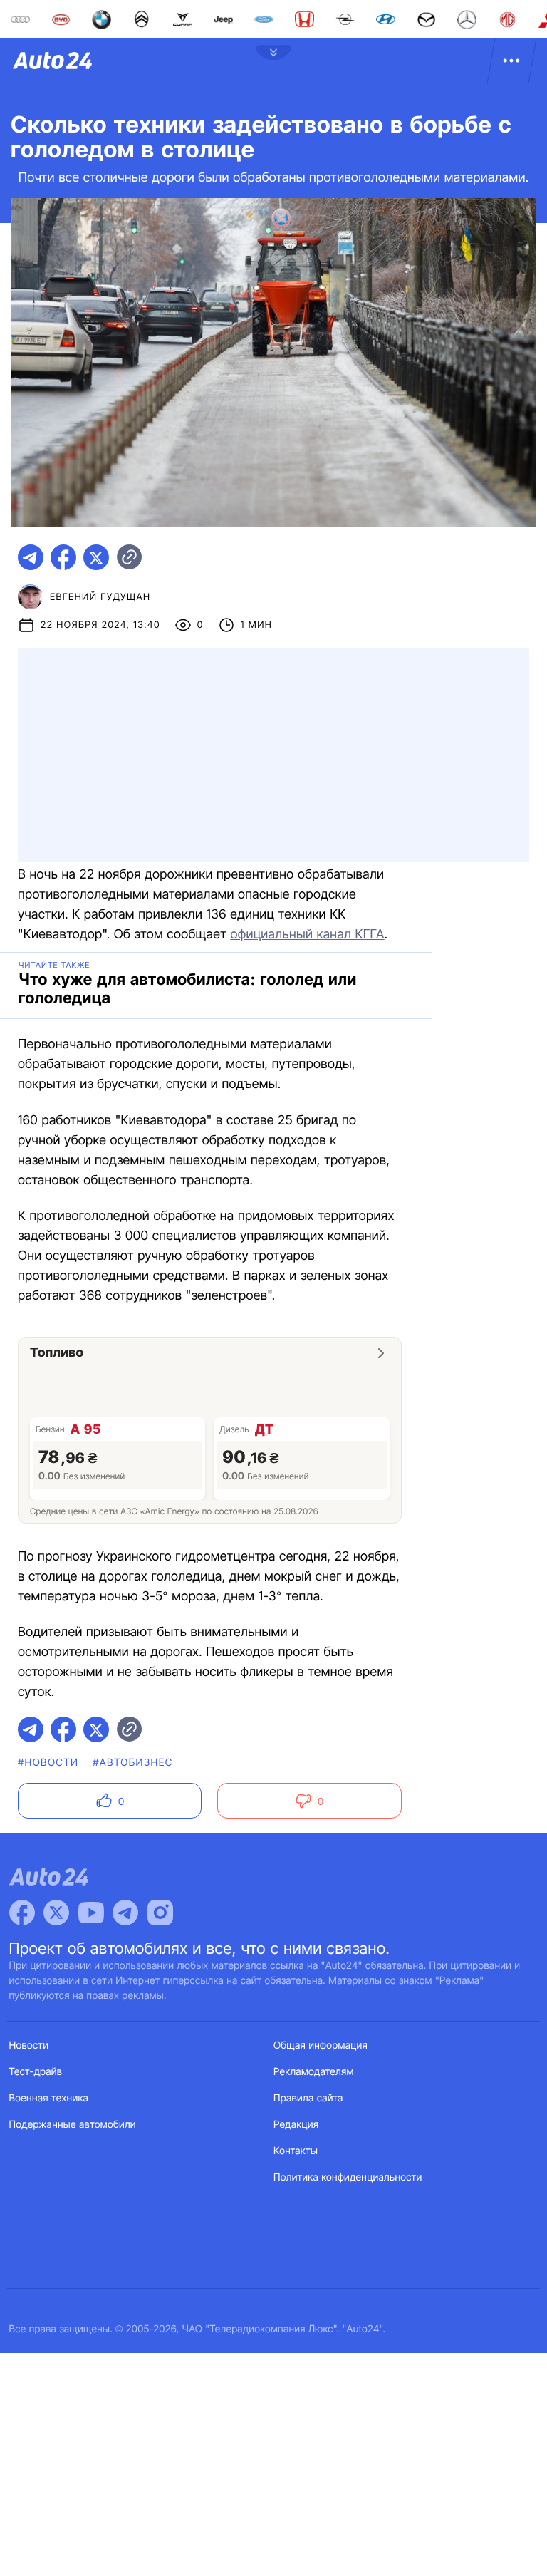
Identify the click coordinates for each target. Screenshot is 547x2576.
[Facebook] (22, 1913)
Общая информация (321, 2045)
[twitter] (96, 557)
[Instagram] (160, 1913)
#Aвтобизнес (132, 1763)
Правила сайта (308, 2098)
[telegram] (31, 557)
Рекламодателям (314, 2072)
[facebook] (63, 557)
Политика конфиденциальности (348, 2177)
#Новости (48, 1763)
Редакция (296, 2125)
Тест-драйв (36, 2072)
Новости (29, 2045)
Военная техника (49, 2098)
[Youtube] (91, 1913)
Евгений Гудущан (100, 597)
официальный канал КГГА (307, 935)
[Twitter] (56, 1913)
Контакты (296, 2151)
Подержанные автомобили (73, 2125)
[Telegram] (125, 1913)
